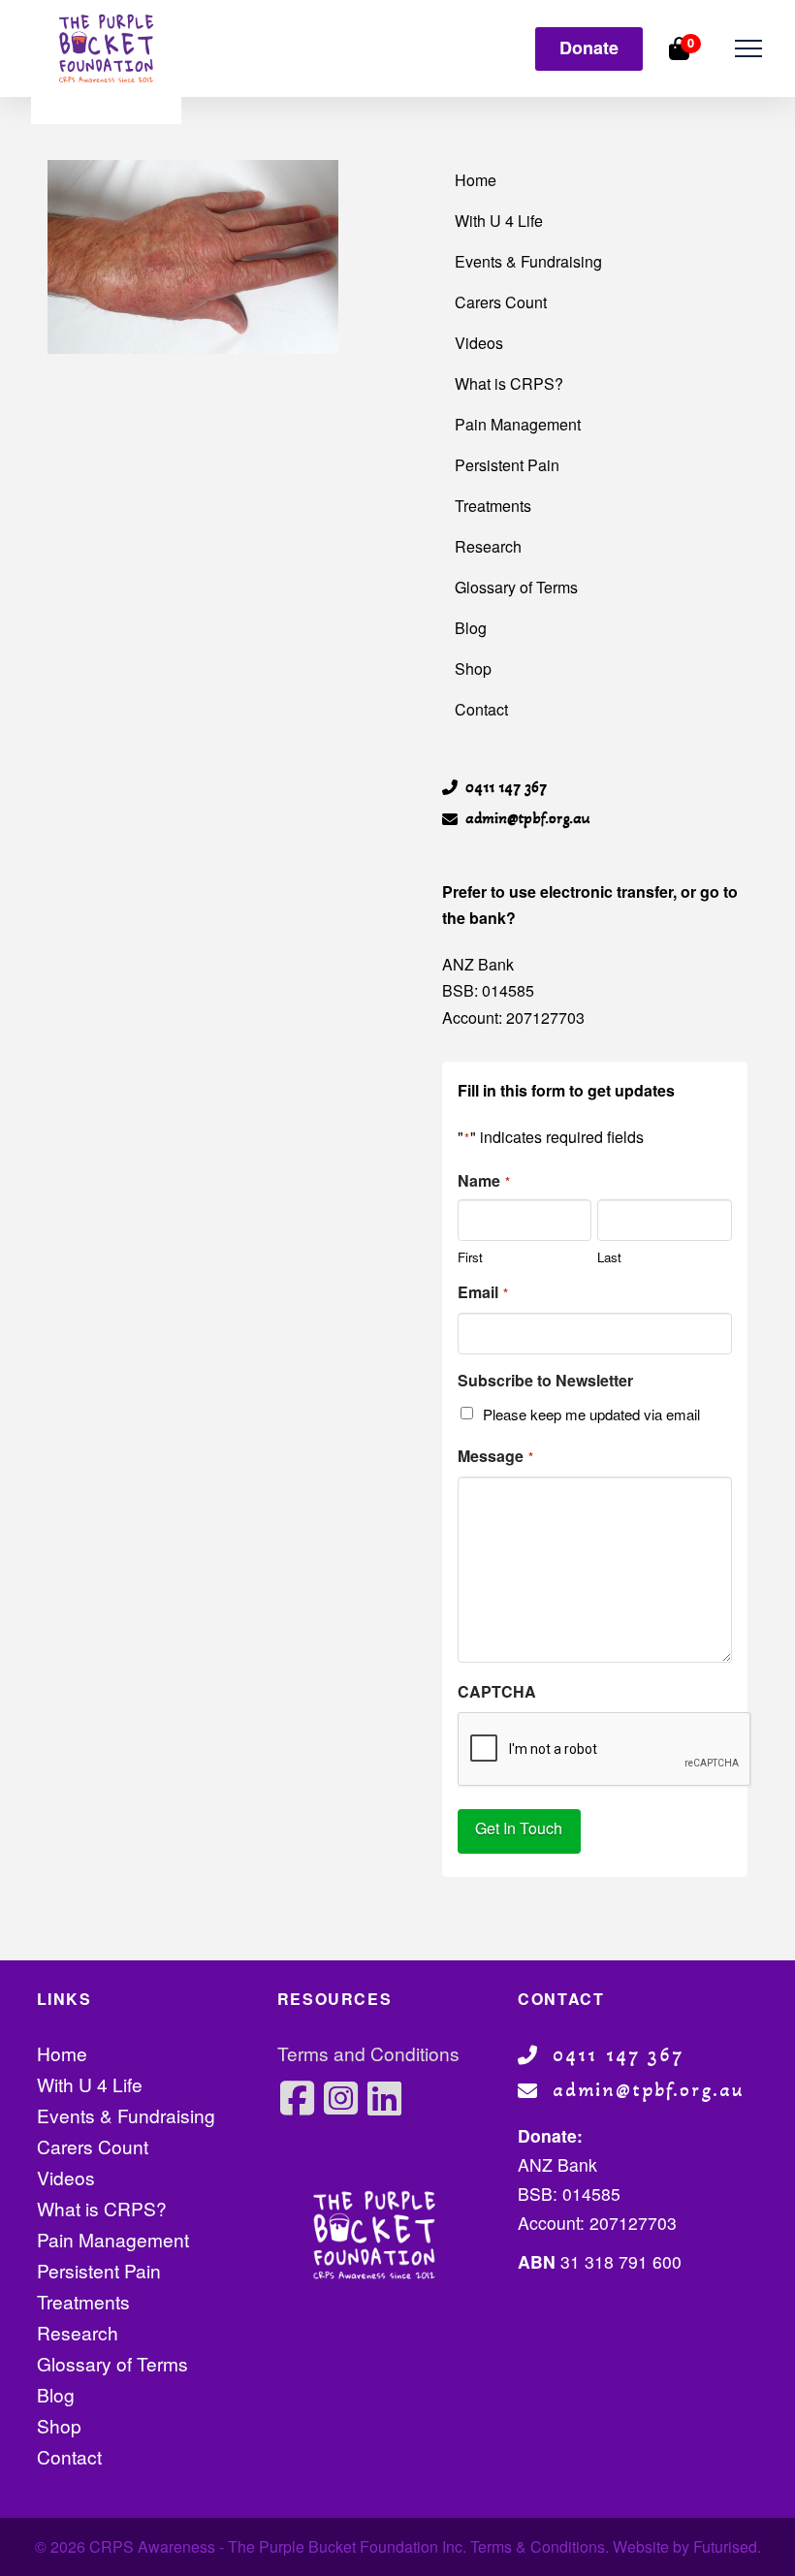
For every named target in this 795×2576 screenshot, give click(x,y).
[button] (748, 49)
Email (483, 1292)
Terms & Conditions (538, 2546)
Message (495, 1456)
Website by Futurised (685, 2546)
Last (609, 1256)
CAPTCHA (497, 1691)
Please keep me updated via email (591, 1414)
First (470, 1256)
